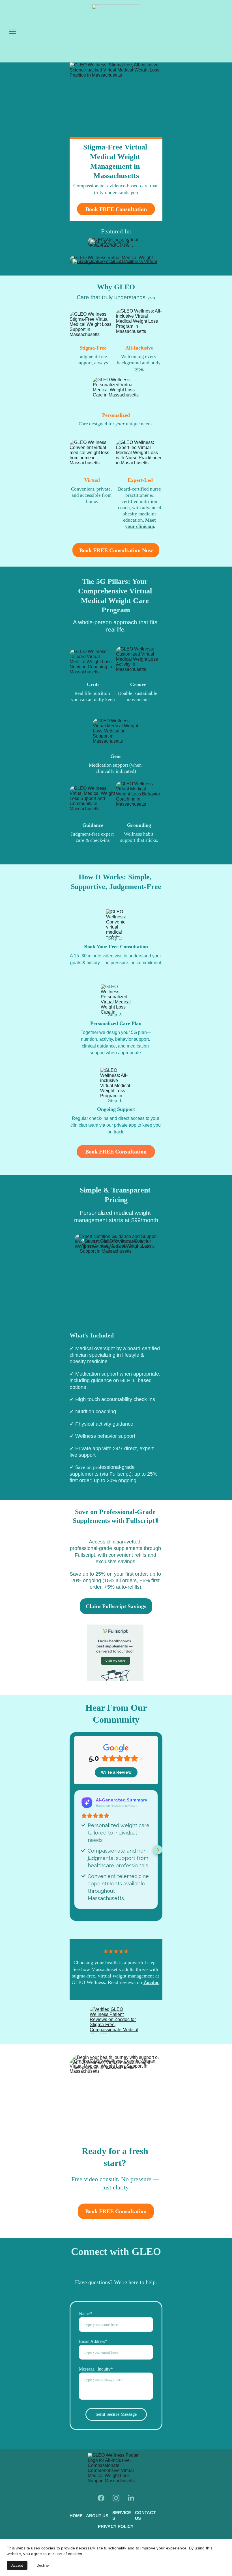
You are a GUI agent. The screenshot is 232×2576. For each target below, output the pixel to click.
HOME (76, 2516)
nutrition (101, 693)
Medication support (109, 765)
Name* (85, 2314)
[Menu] (12, 31)
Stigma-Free (93, 348)
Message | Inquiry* (96, 2369)
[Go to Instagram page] (116, 2498)
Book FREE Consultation (116, 209)
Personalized (116, 415)
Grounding (139, 825)
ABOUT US (97, 2516)
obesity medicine (140, 514)
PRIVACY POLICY (116, 2526)
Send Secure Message (116, 2414)
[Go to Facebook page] (101, 2498)
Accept (17, 2565)
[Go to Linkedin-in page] (131, 2498)
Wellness (133, 834)
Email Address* (93, 2341)
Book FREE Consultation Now (116, 550)
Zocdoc (151, 1982)
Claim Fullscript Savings (116, 1606)
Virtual (92, 480)
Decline (43, 2565)
